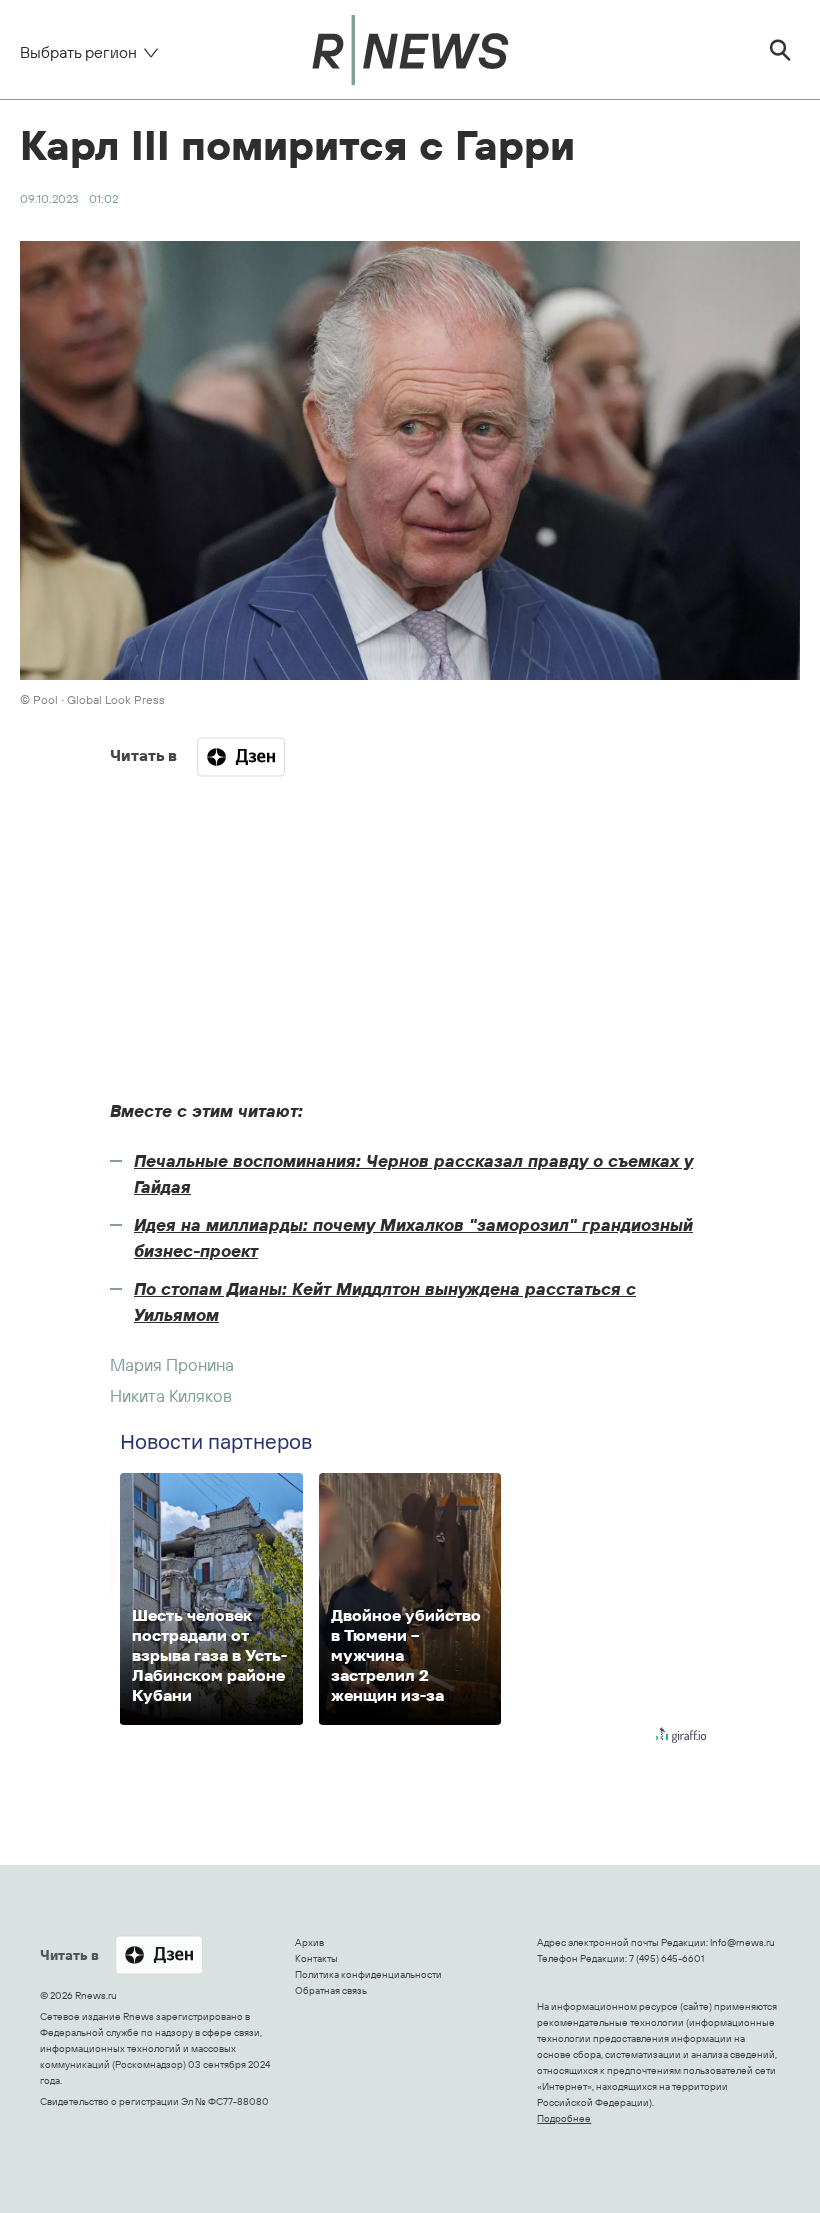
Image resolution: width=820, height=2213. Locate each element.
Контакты (316, 1958)
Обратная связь (331, 1990)
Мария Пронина (172, 1364)
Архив (309, 1942)
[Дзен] (241, 757)
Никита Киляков (171, 1395)
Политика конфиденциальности (368, 1974)
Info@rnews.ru (742, 1942)
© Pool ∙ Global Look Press (92, 699)
